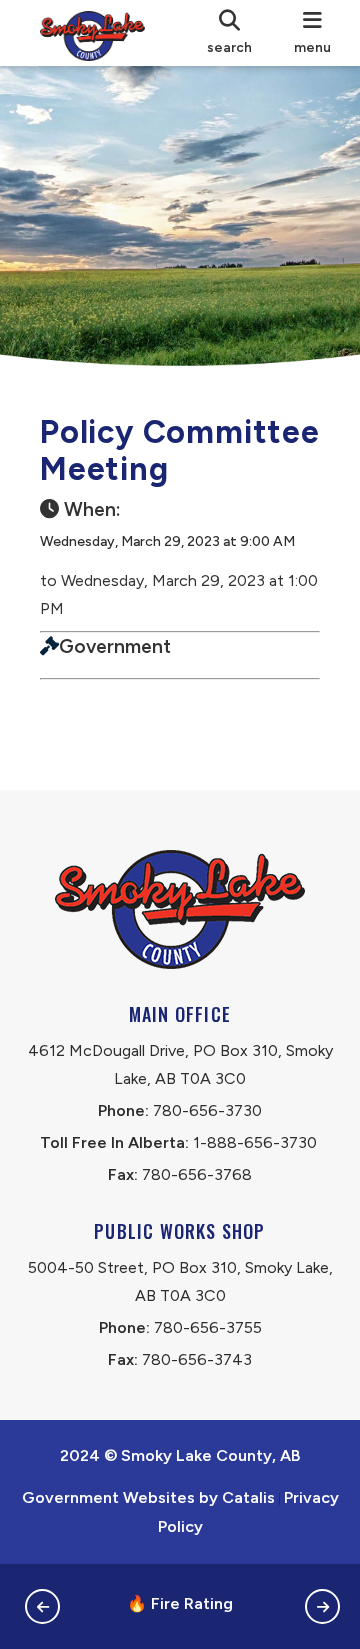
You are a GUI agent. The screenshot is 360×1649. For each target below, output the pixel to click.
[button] (42, 1606)
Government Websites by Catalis (148, 1497)
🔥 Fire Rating (180, 1603)
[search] (230, 33)
